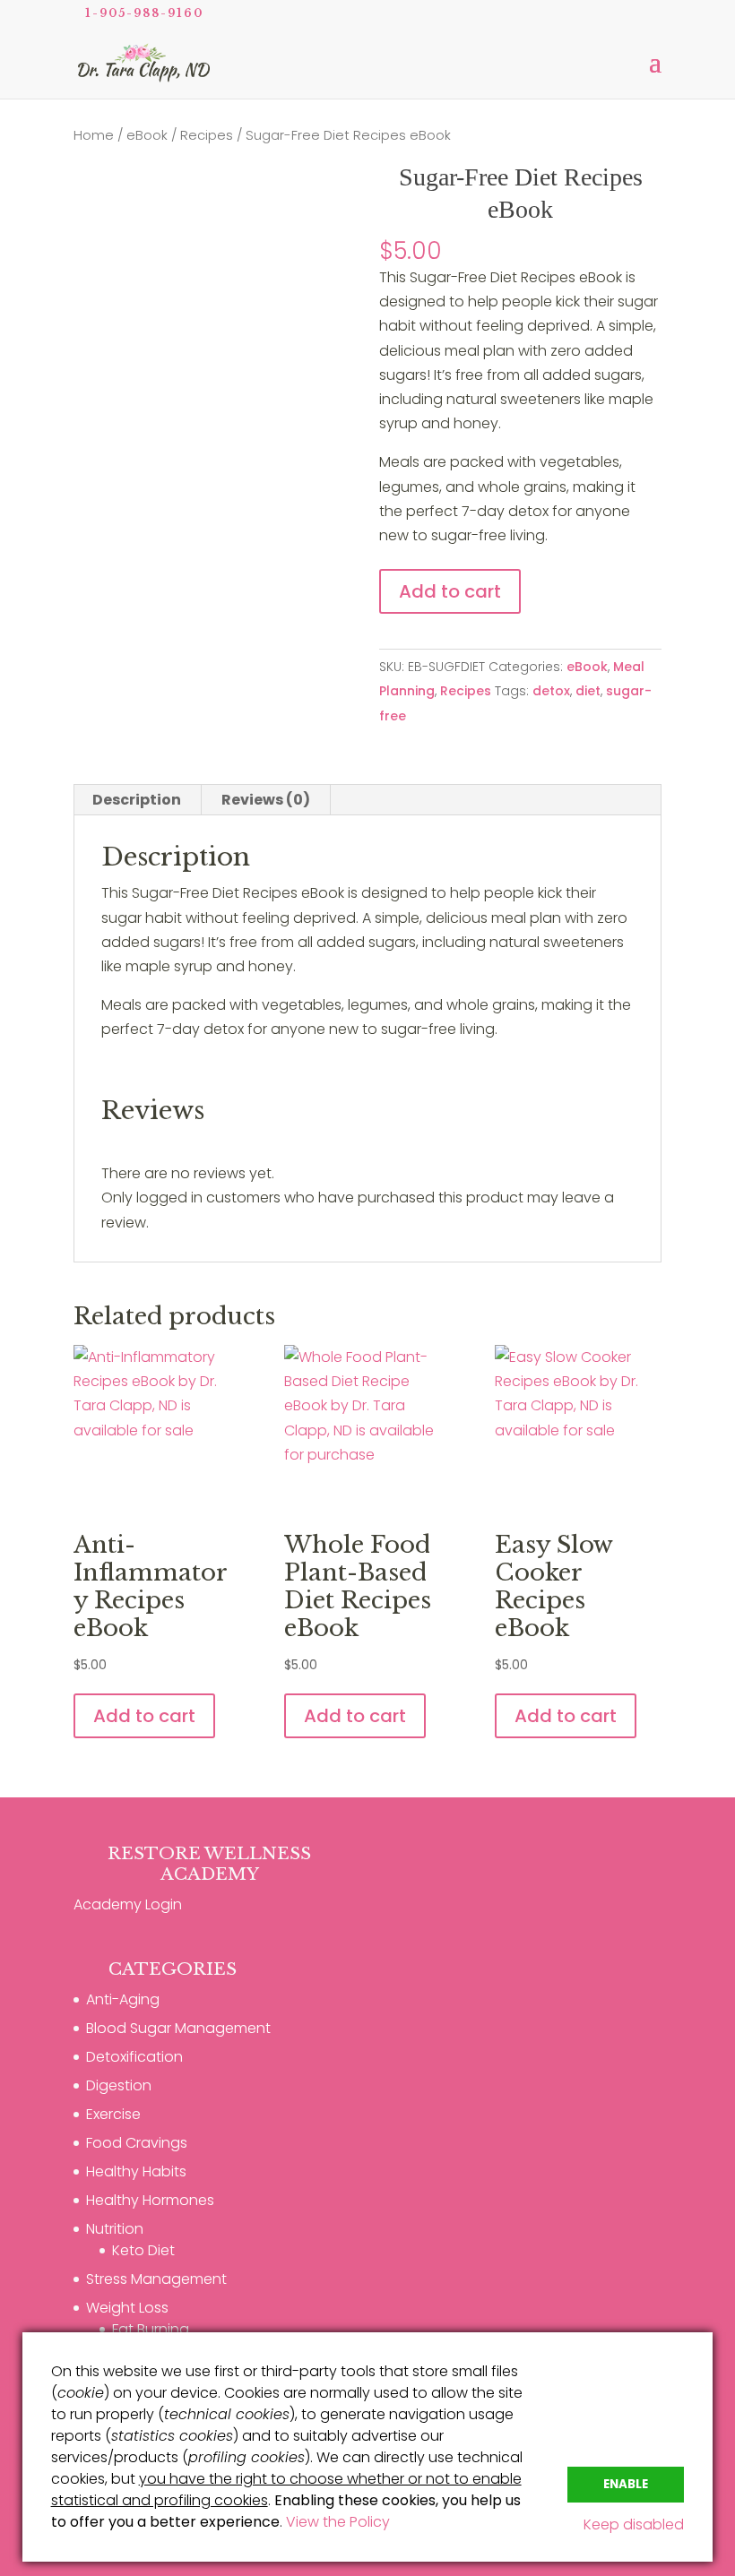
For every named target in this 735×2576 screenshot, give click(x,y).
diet (588, 691)
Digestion (119, 2085)
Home (94, 135)
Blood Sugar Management (178, 2028)
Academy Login (128, 1904)
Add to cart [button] (144, 1716)
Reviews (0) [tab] (266, 800)
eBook (147, 135)
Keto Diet (143, 2250)
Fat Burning (151, 2329)
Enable (626, 2484)
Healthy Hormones (150, 2200)
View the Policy (338, 2522)
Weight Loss (127, 2308)
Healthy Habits (136, 2171)
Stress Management (156, 2279)
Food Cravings (137, 2143)
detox (551, 691)
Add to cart (450, 591)
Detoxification (134, 2057)
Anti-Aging (123, 1999)
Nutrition (115, 2229)
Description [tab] (137, 800)
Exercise (113, 2114)
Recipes (207, 135)
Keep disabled (634, 2524)
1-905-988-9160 (144, 13)
